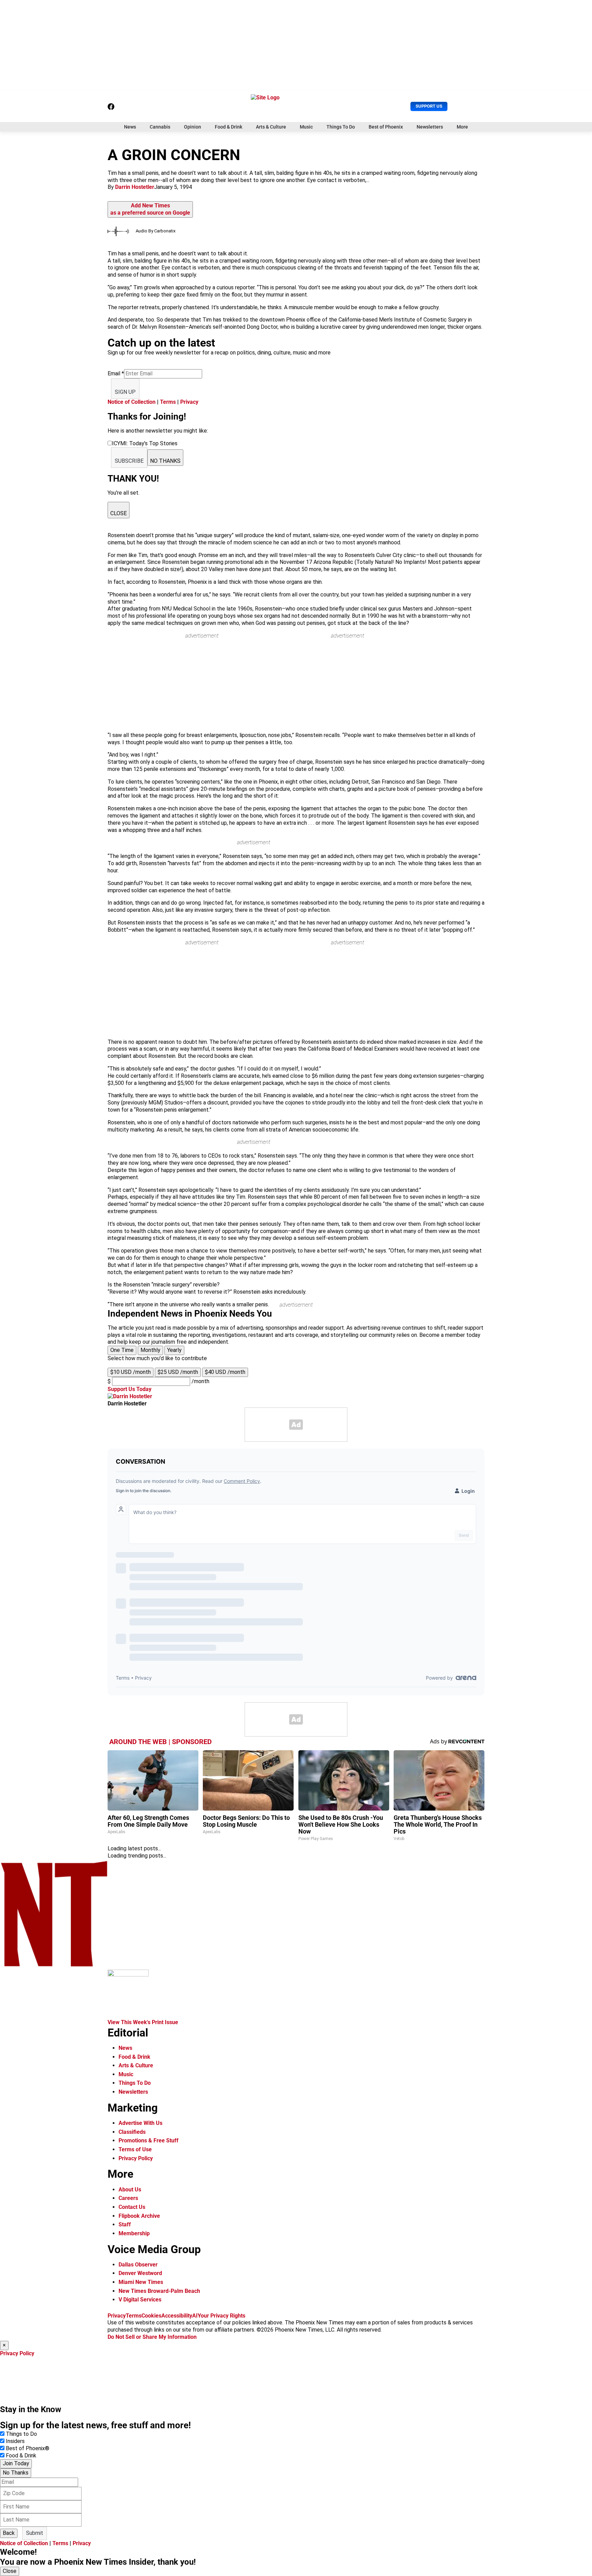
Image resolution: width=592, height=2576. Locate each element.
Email (116, 373)
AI (195, 2316)
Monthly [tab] (150, 1350)
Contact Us (132, 2207)
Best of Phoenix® (28, 2448)
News (130, 127)
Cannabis (160, 127)
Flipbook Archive (139, 2216)
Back (9, 2533)
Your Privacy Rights (221, 2316)
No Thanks (16, 2473)
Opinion (193, 127)
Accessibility (177, 2316)
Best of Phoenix (386, 127)
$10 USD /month (131, 1372)
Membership (134, 2233)
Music (306, 127)
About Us (130, 2190)
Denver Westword (140, 2273)
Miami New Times (141, 2282)
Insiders (15, 2441)
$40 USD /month (225, 1372)
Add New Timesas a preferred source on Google (150, 209)
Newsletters (430, 127)
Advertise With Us (140, 2123)
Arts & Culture (271, 127)
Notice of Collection (132, 402)
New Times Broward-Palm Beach (159, 2291)
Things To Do (341, 127)
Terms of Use (135, 2149)
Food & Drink (229, 127)
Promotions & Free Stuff (149, 2140)
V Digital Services (140, 2300)
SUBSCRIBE (129, 461)
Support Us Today (129, 1389)
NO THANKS (165, 461)
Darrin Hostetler (135, 187)
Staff (125, 2224)
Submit (35, 2533)
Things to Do (21, 2434)
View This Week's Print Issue (143, 2022)
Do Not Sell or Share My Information (152, 2337)
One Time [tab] (122, 1350)
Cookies (151, 2316)
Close (10, 2571)
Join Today (16, 2463)
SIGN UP (125, 392)
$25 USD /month (178, 1372)
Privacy (189, 402)
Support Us (429, 106)
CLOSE (119, 513)
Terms (168, 402)
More (462, 127)
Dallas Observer (138, 2265)
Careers (128, 2198)
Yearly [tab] (174, 1350)
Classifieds (132, 2132)
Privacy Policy (136, 2158)
